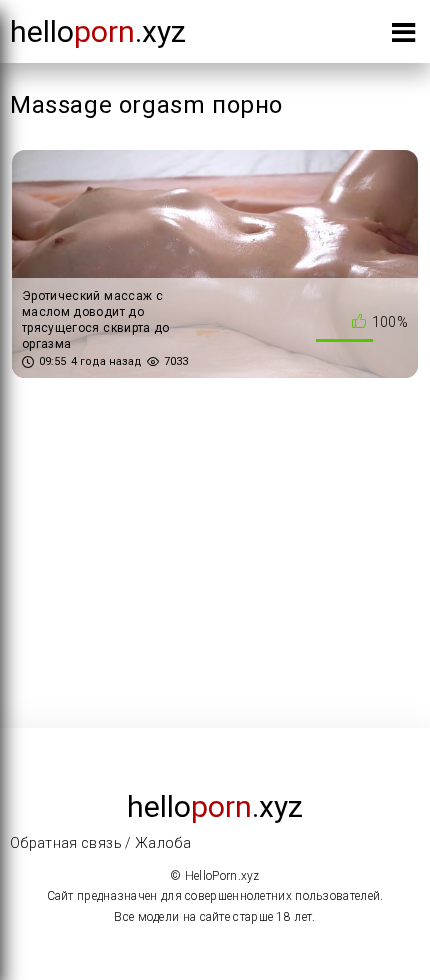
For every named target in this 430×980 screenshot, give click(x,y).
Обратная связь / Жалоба (100, 843)
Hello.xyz (98, 31)
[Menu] (403, 36)
